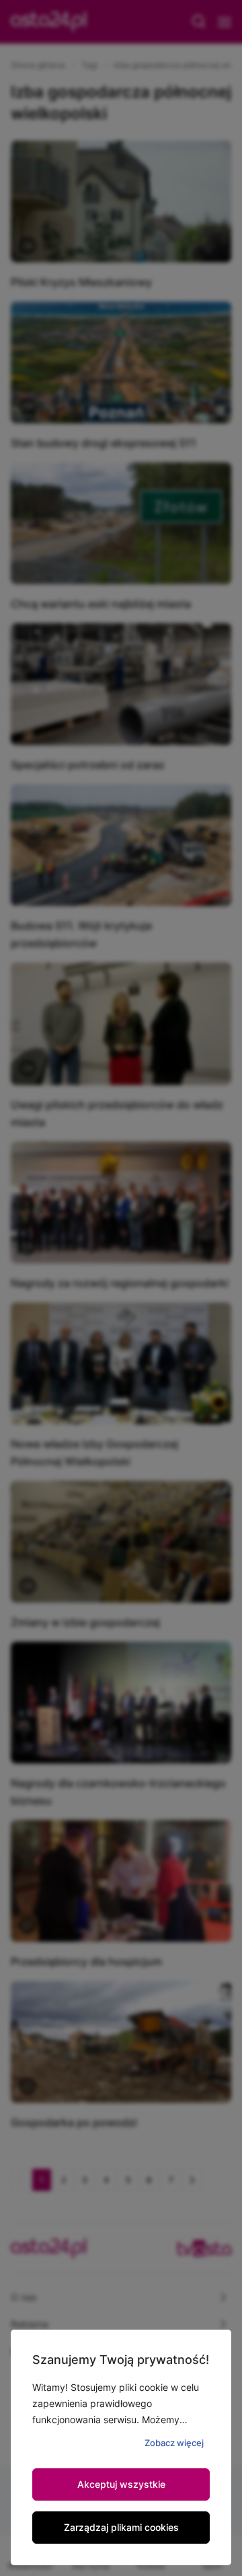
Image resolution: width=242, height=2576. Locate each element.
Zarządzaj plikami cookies (121, 2527)
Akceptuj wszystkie (121, 2484)
